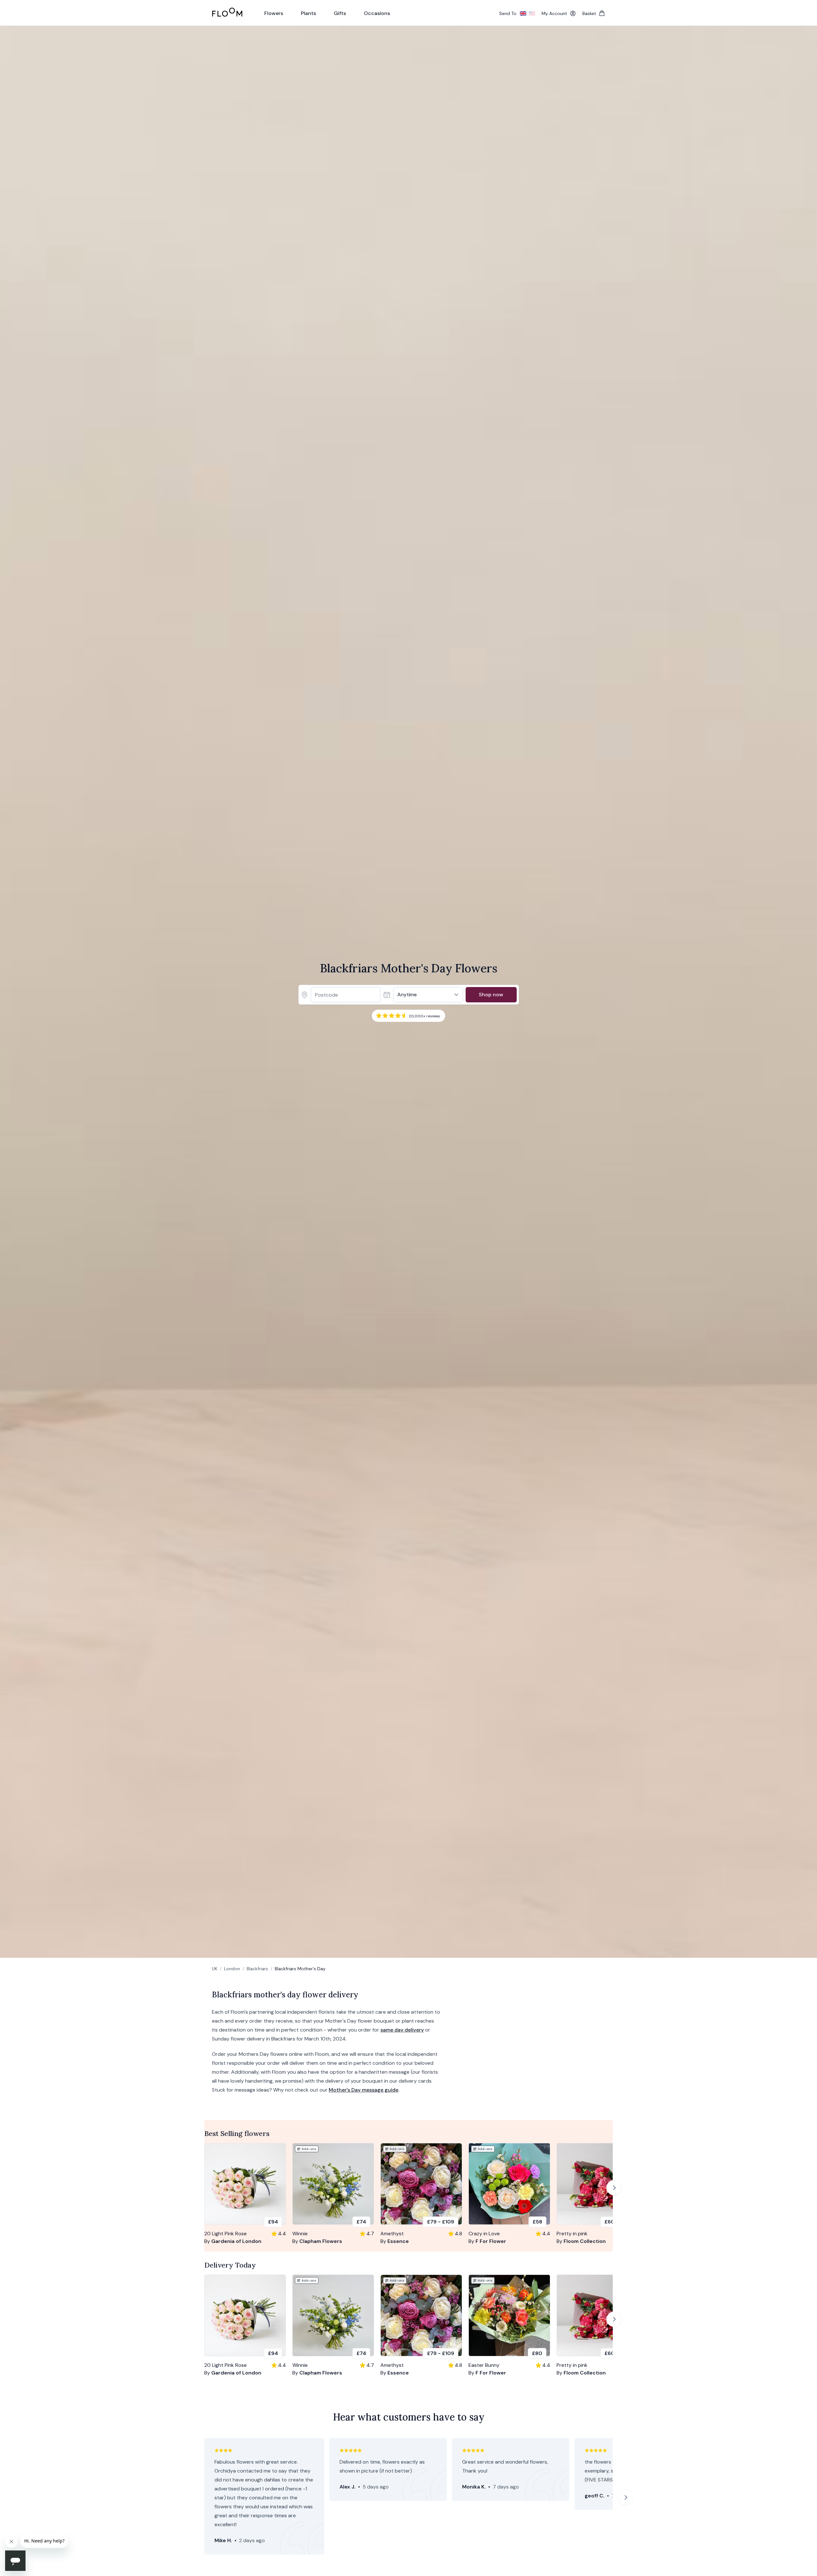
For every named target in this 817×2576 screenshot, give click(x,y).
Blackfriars (257, 1969)
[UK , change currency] (523, 13)
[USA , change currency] (532, 13)
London (232, 1969)
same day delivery (402, 2030)
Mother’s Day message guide (364, 2090)
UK (215, 1969)
